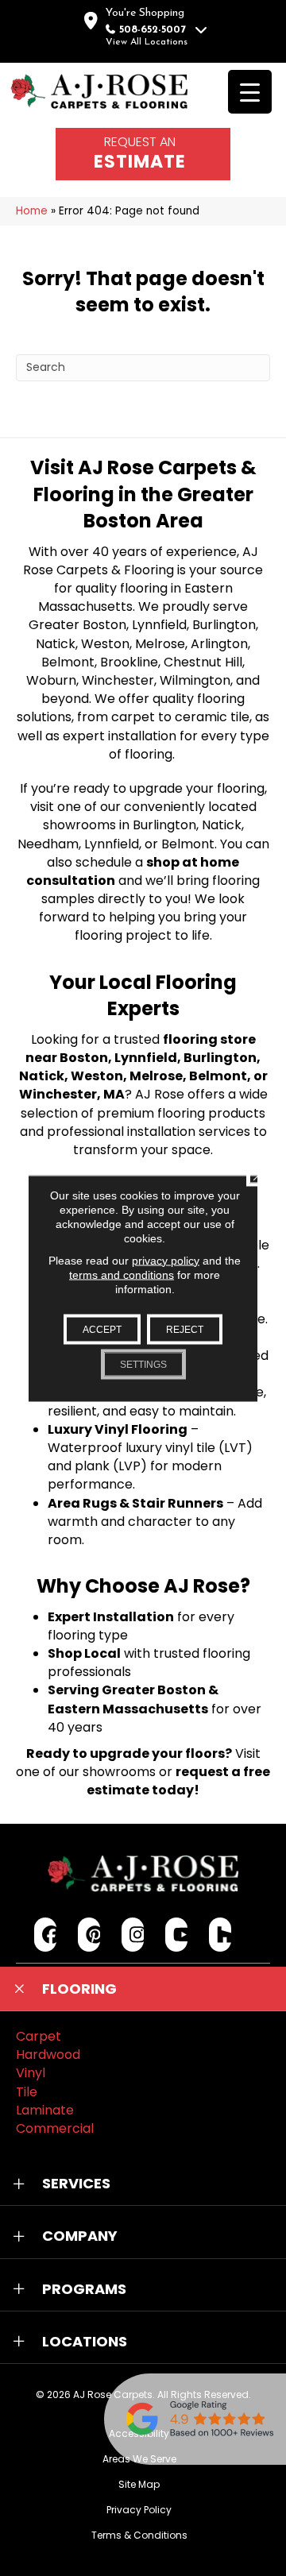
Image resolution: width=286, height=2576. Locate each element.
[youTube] (177, 1935)
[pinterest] (89, 1935)
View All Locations (147, 42)
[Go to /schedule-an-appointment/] (143, 154)
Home (32, 211)
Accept (102, 1329)
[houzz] (220, 1935)
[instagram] (133, 1935)
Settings (143, 1364)
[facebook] (46, 1935)
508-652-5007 (153, 30)
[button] (143, 1989)
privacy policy (166, 1260)
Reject (185, 1329)
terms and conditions (122, 1274)
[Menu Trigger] (250, 92)
